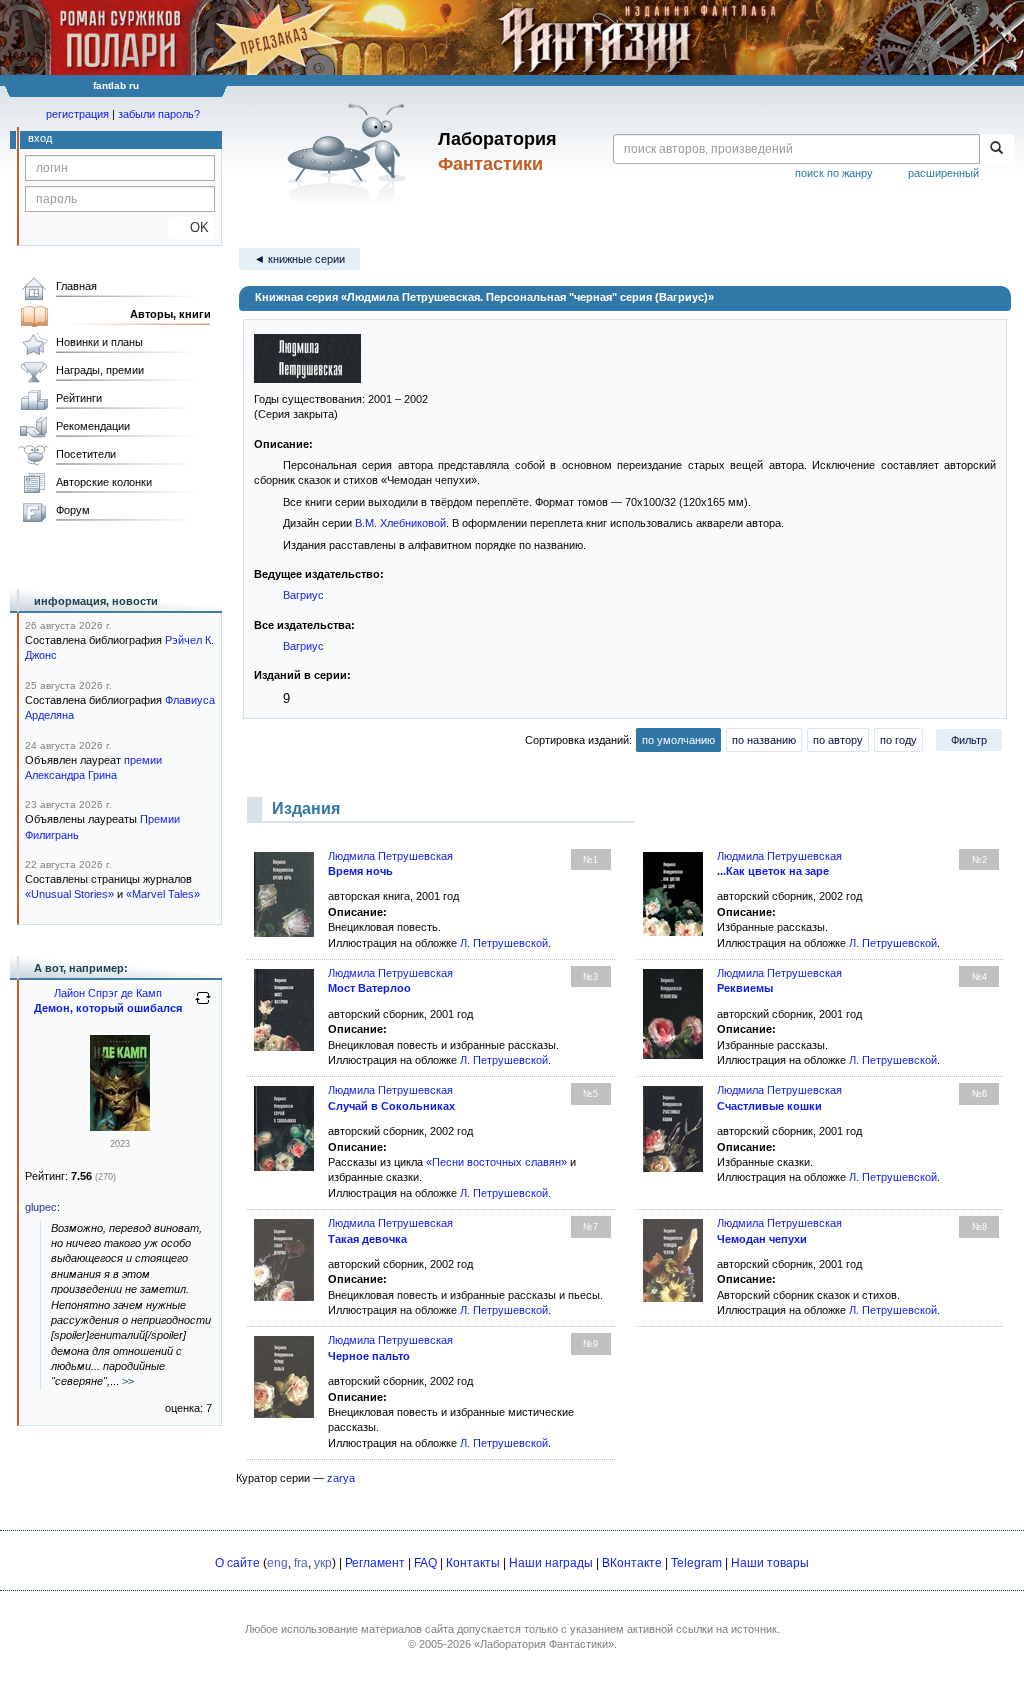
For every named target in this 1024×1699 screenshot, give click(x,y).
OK (191, 227)
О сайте (237, 1563)
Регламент (375, 1563)
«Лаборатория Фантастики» (544, 1644)
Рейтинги (79, 398)
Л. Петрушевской (504, 943)
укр (323, 1563)
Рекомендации (93, 426)
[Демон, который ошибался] (120, 1127)
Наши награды (551, 1563)
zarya (341, 1478)
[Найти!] (996, 149)
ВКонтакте (632, 1563)
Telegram (696, 1563)
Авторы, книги (170, 314)
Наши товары (770, 1563)
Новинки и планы (99, 342)
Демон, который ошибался (108, 1008)
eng (277, 1563)
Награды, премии (100, 370)
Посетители (86, 454)
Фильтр (969, 740)
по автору (838, 740)
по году (898, 740)
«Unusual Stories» (69, 894)
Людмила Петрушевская (390, 856)
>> (128, 1381)
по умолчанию (678, 740)
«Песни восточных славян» (496, 1162)
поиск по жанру (834, 173)
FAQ (425, 1563)
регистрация (77, 114)
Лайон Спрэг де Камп (108, 993)
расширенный (943, 173)
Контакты (473, 1563)
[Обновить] (203, 1006)
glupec (41, 1207)
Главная (76, 286)
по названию (764, 740)
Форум (73, 510)
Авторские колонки (104, 482)
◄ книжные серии (299, 259)
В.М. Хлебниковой (400, 523)
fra (301, 1563)
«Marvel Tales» (163, 894)
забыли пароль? (159, 114)
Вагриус (303, 595)
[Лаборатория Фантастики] (350, 152)
